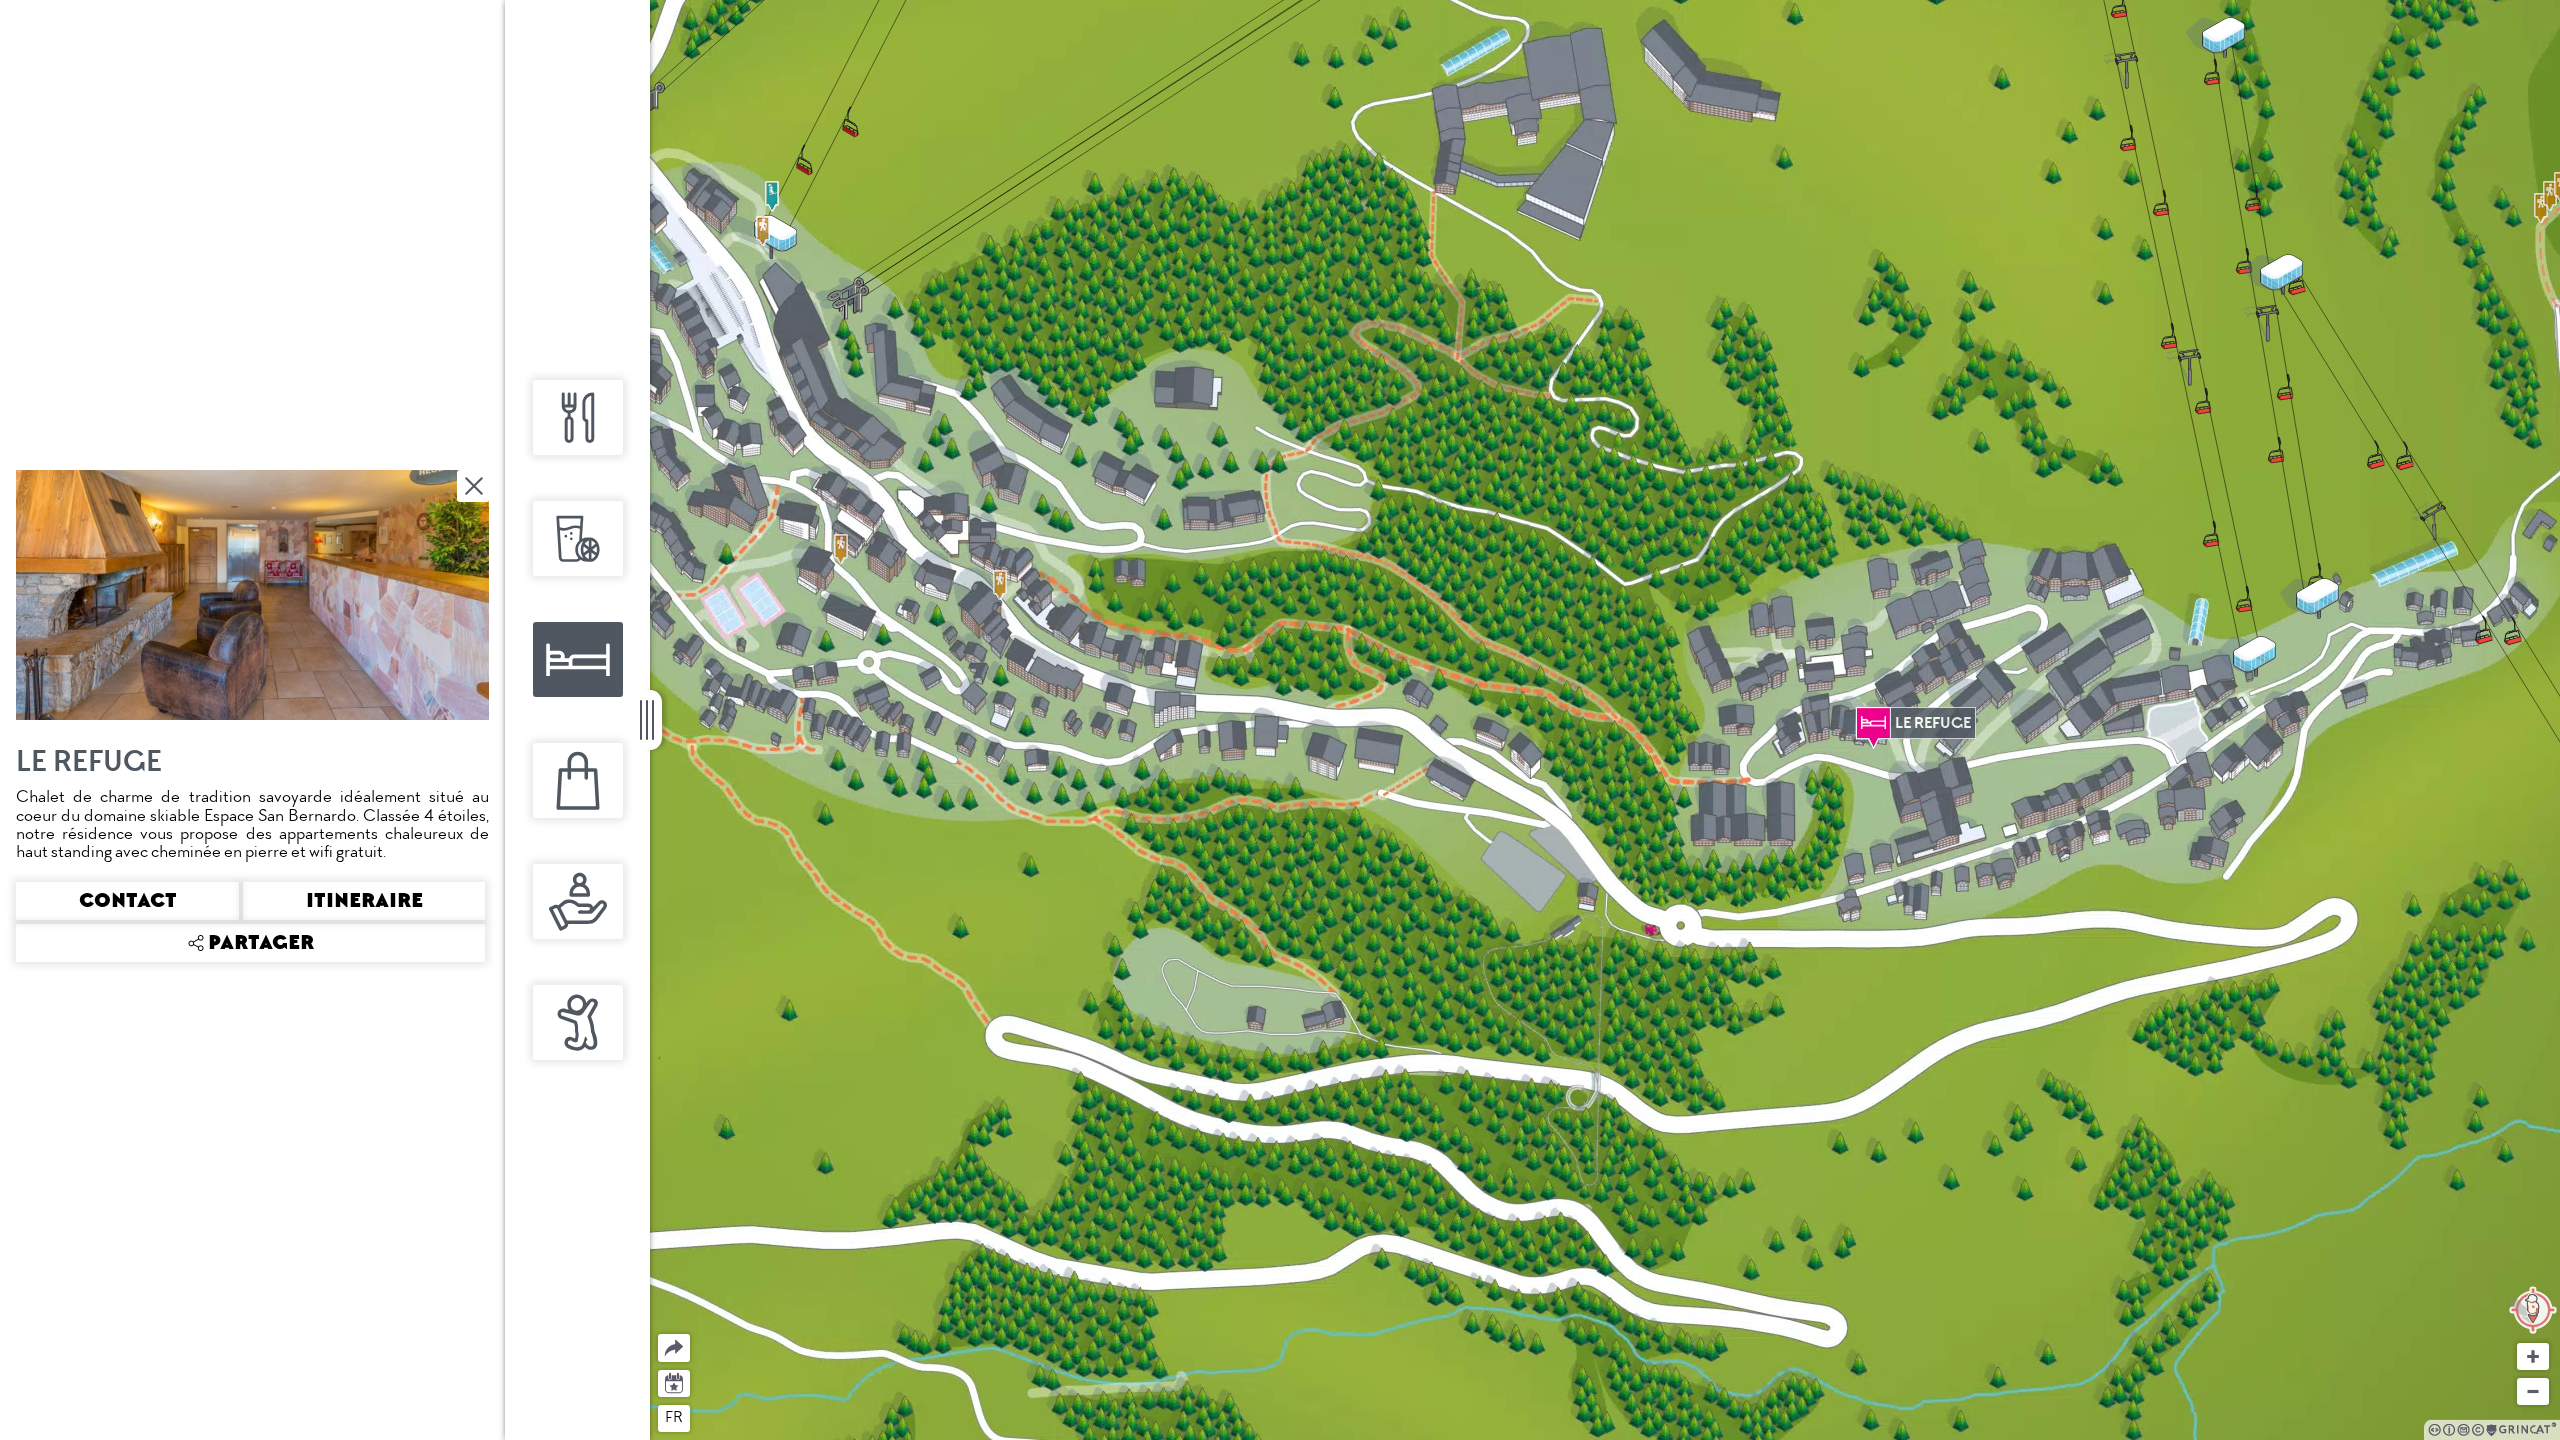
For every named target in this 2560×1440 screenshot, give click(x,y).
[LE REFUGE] (1873, 723)
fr (674, 1417)
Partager (658, 1334)
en (712, 1417)
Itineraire (364, 901)
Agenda (674, 1381)
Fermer (475, 486)
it (748, 1417)
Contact (128, 901)
